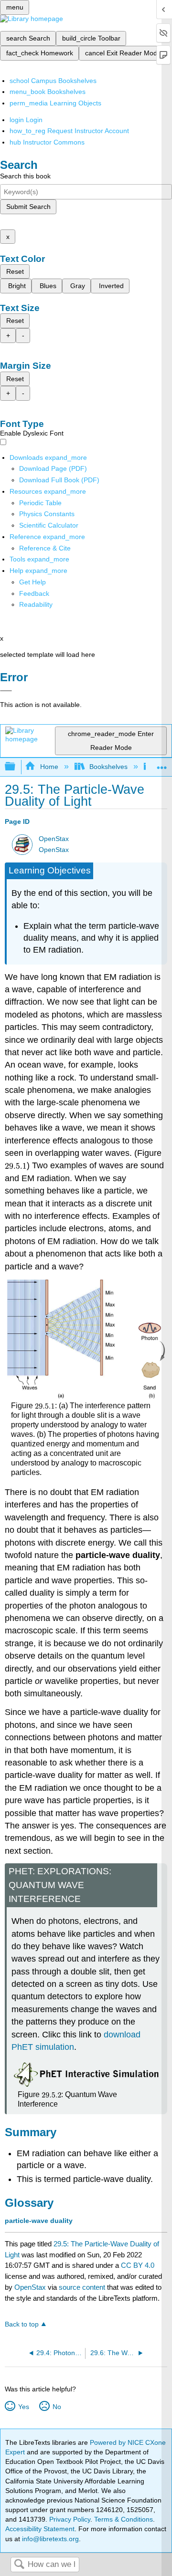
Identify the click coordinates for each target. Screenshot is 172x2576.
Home (49, 767)
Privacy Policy (70, 2519)
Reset (15, 271)
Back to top (22, 2324)
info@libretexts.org (49, 2539)
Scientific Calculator (49, 525)
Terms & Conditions (124, 2519)
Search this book (25, 176)
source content (82, 2287)
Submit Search (28, 207)
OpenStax (54, 839)
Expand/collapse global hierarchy (16, 767)
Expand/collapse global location (162, 764)
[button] (34, 593)
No (57, 2407)
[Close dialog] (6, 691)
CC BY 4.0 (138, 2265)
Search (19, 2565)
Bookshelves (108, 767)
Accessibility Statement (40, 2529)
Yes (23, 2407)
